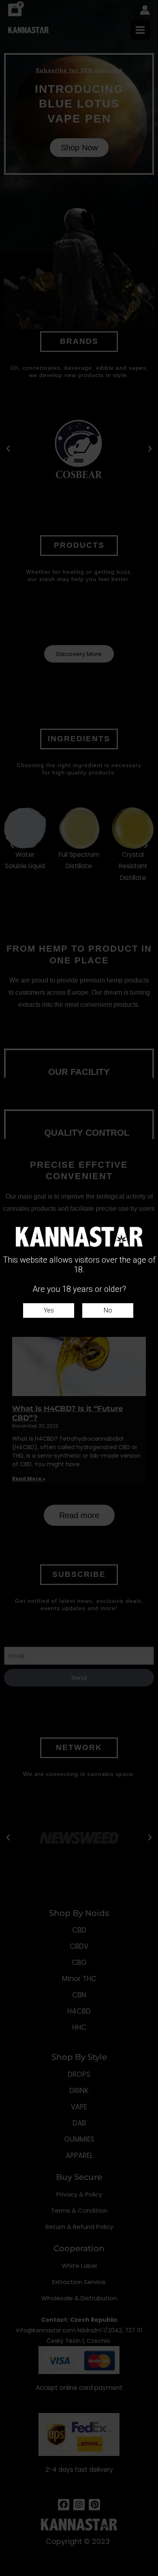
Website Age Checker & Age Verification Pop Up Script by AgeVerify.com (148, 2574)
